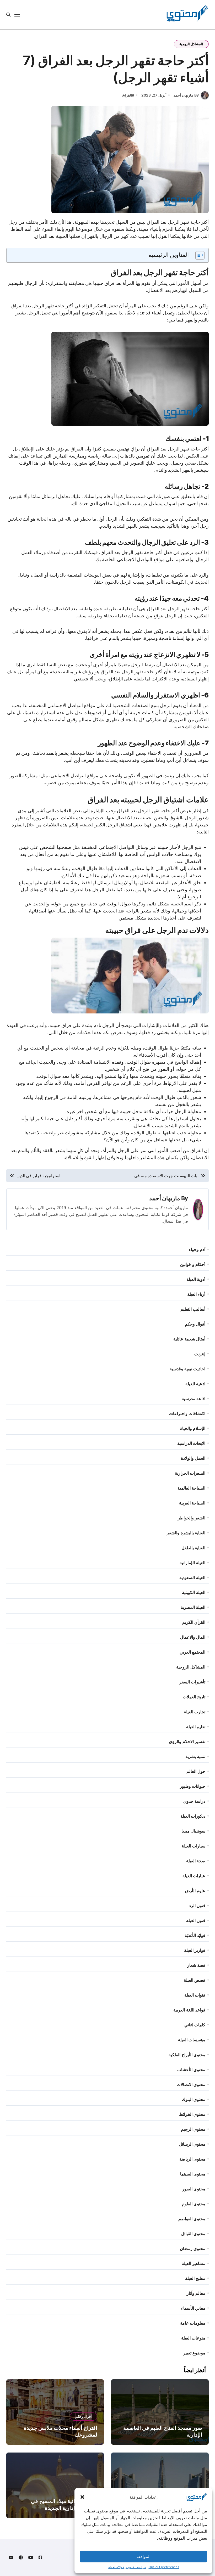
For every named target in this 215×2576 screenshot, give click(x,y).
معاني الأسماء (193, 2308)
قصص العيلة (195, 1980)
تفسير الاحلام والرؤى (187, 1741)
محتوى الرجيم (193, 2129)
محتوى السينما (193, 2174)
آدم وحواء (197, 1249)
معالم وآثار (196, 2293)
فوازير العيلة (195, 1950)
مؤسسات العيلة (192, 2040)
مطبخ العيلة (195, 2278)
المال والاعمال (193, 1637)
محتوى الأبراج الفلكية (187, 2055)
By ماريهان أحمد (186, 95)
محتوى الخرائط (192, 2114)
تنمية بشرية (195, 1756)
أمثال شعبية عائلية (189, 1339)
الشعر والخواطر (192, 1518)
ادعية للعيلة (195, 1384)
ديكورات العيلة (193, 1816)
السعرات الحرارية (190, 1473)
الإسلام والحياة (193, 1428)
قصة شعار (196, 1965)
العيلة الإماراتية (192, 1563)
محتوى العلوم (194, 2204)
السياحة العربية (192, 1503)
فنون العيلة (196, 1920)
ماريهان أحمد (165, 1198)
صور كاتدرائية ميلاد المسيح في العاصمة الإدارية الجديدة (64, 2505)
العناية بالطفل (193, 1548)
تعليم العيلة (196, 1727)
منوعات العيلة (193, 2338)
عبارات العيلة (194, 1876)
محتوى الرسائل (192, 2144)
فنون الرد (197, 1906)
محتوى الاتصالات (191, 2084)
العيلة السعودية (192, 1577)
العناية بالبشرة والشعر (186, 1533)
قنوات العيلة (195, 1995)
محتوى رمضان (193, 2248)
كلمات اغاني (195, 2025)
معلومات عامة (193, 2323)
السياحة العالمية (191, 1488)
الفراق (127, 95)
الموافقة (144, 2557)
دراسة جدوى (194, 1801)
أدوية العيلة (196, 1279)
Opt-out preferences (164, 2567)
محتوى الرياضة (192, 2159)
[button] (82, 2497)
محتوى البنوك (194, 2099)
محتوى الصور (194, 2189)
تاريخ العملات (194, 1697)
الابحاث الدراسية (191, 1443)
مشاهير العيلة (193, 2263)
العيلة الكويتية (194, 1592)
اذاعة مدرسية (193, 1399)
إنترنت (200, 1354)
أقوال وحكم (195, 1324)
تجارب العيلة (195, 1712)
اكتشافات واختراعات (187, 1413)
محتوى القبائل (193, 2234)
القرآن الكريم (194, 1622)
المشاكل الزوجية (191, 44)
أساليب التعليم (193, 1309)
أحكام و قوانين (193, 1264)
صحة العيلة (196, 1861)
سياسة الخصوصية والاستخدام (127, 2567)
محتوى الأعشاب (191, 2070)
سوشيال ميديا (193, 1831)
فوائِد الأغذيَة (195, 1935)
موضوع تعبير (194, 2353)
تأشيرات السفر (192, 1682)
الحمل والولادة (193, 1458)
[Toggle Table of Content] (197, 255)
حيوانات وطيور (193, 1786)
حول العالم (196, 1771)
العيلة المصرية (193, 1607)
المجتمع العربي (192, 1652)
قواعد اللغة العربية (189, 2010)
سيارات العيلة (193, 1846)
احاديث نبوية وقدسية (187, 1369)
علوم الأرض (195, 1891)
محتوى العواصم (192, 2219)
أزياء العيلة (196, 1294)
